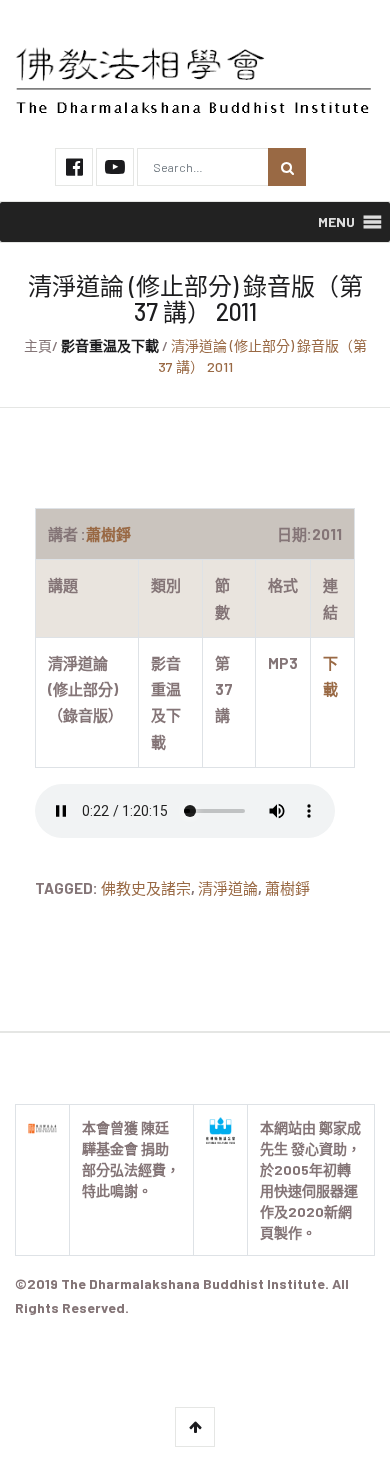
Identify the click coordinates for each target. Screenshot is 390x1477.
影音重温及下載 (110, 345)
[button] (336, 222)
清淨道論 (228, 888)
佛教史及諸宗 (146, 888)
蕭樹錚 (287, 888)
